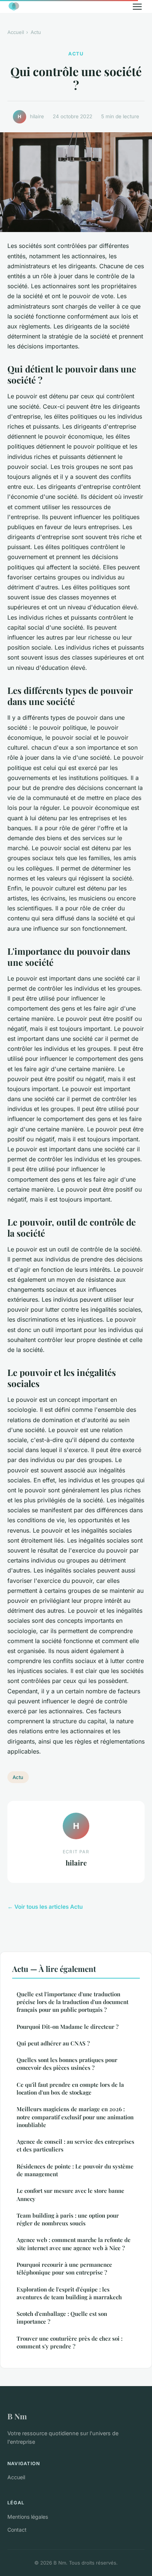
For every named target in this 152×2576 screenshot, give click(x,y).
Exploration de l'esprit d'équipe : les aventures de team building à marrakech (69, 2293)
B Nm (17, 2416)
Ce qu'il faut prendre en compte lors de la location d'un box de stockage (70, 2088)
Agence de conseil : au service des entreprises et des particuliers (75, 2145)
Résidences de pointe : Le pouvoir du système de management (75, 2170)
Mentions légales (28, 2517)
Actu (36, 32)
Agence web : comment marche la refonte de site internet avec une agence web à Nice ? (74, 2244)
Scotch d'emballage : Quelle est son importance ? (62, 2318)
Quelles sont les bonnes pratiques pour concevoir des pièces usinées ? (67, 2064)
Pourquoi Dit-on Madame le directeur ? (68, 2027)
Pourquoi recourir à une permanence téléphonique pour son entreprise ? (64, 2268)
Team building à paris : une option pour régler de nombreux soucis (68, 2219)
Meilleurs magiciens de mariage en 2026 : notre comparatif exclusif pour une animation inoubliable (75, 2117)
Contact (17, 2530)
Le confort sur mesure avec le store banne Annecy (70, 2195)
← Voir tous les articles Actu (45, 1907)
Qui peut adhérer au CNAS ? (53, 2043)
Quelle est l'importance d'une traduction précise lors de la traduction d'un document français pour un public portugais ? (72, 2002)
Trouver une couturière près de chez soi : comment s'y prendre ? (70, 2342)
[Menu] (137, 7)
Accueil (16, 32)
